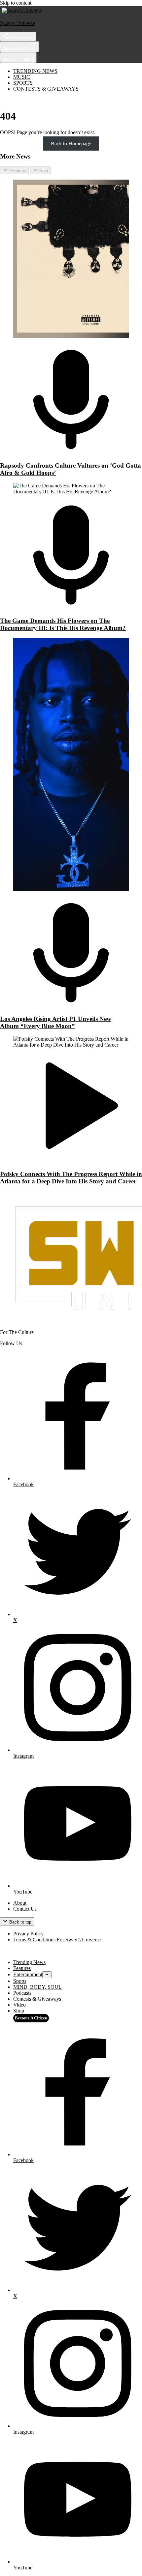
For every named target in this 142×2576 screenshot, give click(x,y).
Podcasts (22, 1993)
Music (22, 77)
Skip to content (16, 3)
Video (19, 2005)
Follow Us (19, 38)
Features (22, 1968)
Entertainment (28, 1974)
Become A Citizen (31, 2018)
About (20, 1903)
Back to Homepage (71, 144)
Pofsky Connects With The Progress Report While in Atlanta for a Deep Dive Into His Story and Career (71, 1178)
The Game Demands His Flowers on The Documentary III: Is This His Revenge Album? (63, 624)
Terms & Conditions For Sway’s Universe (57, 1939)
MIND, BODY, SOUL (37, 1987)
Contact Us (25, 1909)
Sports (23, 83)
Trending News (35, 71)
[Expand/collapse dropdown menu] (47, 1975)
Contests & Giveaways (46, 89)
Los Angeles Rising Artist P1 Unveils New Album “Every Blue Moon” (56, 1022)
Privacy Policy (28, 1934)
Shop (19, 2011)
